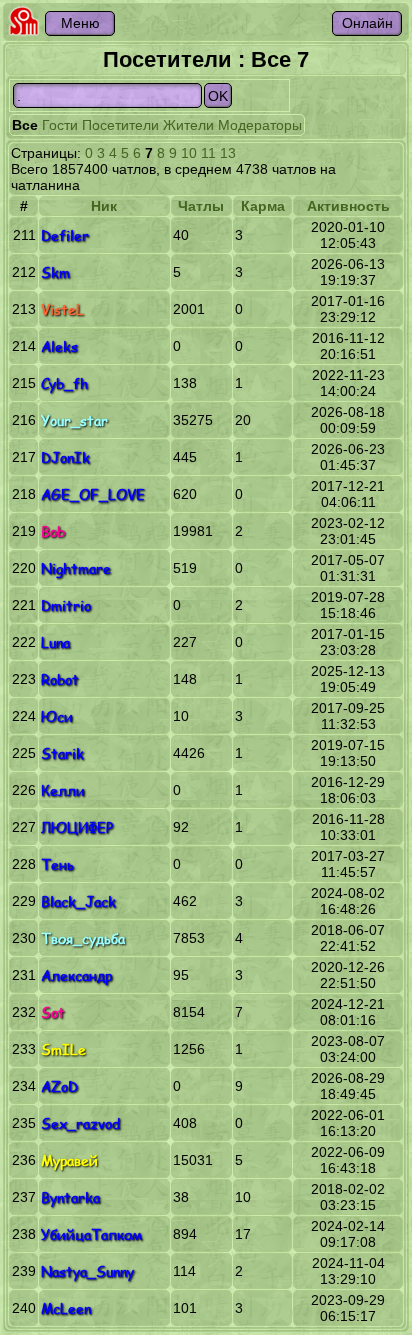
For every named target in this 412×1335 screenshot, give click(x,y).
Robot (60, 679)
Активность (348, 206)
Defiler (65, 235)
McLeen (66, 1308)
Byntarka (70, 1197)
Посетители (120, 125)
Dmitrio (66, 605)
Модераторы (260, 125)
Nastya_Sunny (87, 1271)
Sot (53, 1012)
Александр (76, 975)
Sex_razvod (80, 1123)
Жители (188, 125)
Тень (57, 864)
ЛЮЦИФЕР (77, 827)
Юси (57, 716)
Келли (63, 790)
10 (189, 153)
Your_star (74, 420)
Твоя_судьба (83, 938)
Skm (55, 272)
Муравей (69, 1160)
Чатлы (201, 206)
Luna (55, 642)
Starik (62, 753)
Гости (60, 125)
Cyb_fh (64, 383)
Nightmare (76, 568)
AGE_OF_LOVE (93, 494)
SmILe (63, 1049)
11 (208, 153)
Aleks (59, 346)
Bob (53, 531)
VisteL (62, 309)
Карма (263, 206)
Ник (104, 206)
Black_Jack (78, 901)
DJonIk (65, 457)
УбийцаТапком (91, 1234)
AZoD (59, 1086)
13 (228, 153)
